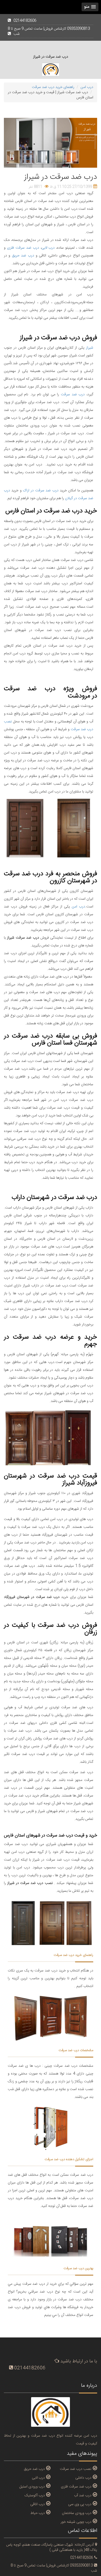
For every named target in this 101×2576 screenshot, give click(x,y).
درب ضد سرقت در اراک (41, 491)
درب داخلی (83, 2478)
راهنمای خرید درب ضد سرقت (73, 1955)
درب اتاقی (38, 2504)
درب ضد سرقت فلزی (23, 248)
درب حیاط (38, 2513)
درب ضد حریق (23, 256)
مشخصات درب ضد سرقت (76, 2050)
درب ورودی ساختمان (77, 2513)
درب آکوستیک (35, 2495)
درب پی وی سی (80, 2504)
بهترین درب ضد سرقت (78, 2268)
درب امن (78, 907)
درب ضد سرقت (73, 395)
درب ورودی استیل (32, 2486)
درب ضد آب (83, 2495)
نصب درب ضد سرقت (76, 2469)
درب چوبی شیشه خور (76, 2522)
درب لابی (48, 248)
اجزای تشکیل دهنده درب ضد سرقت (69, 2159)
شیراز (90, 348)
